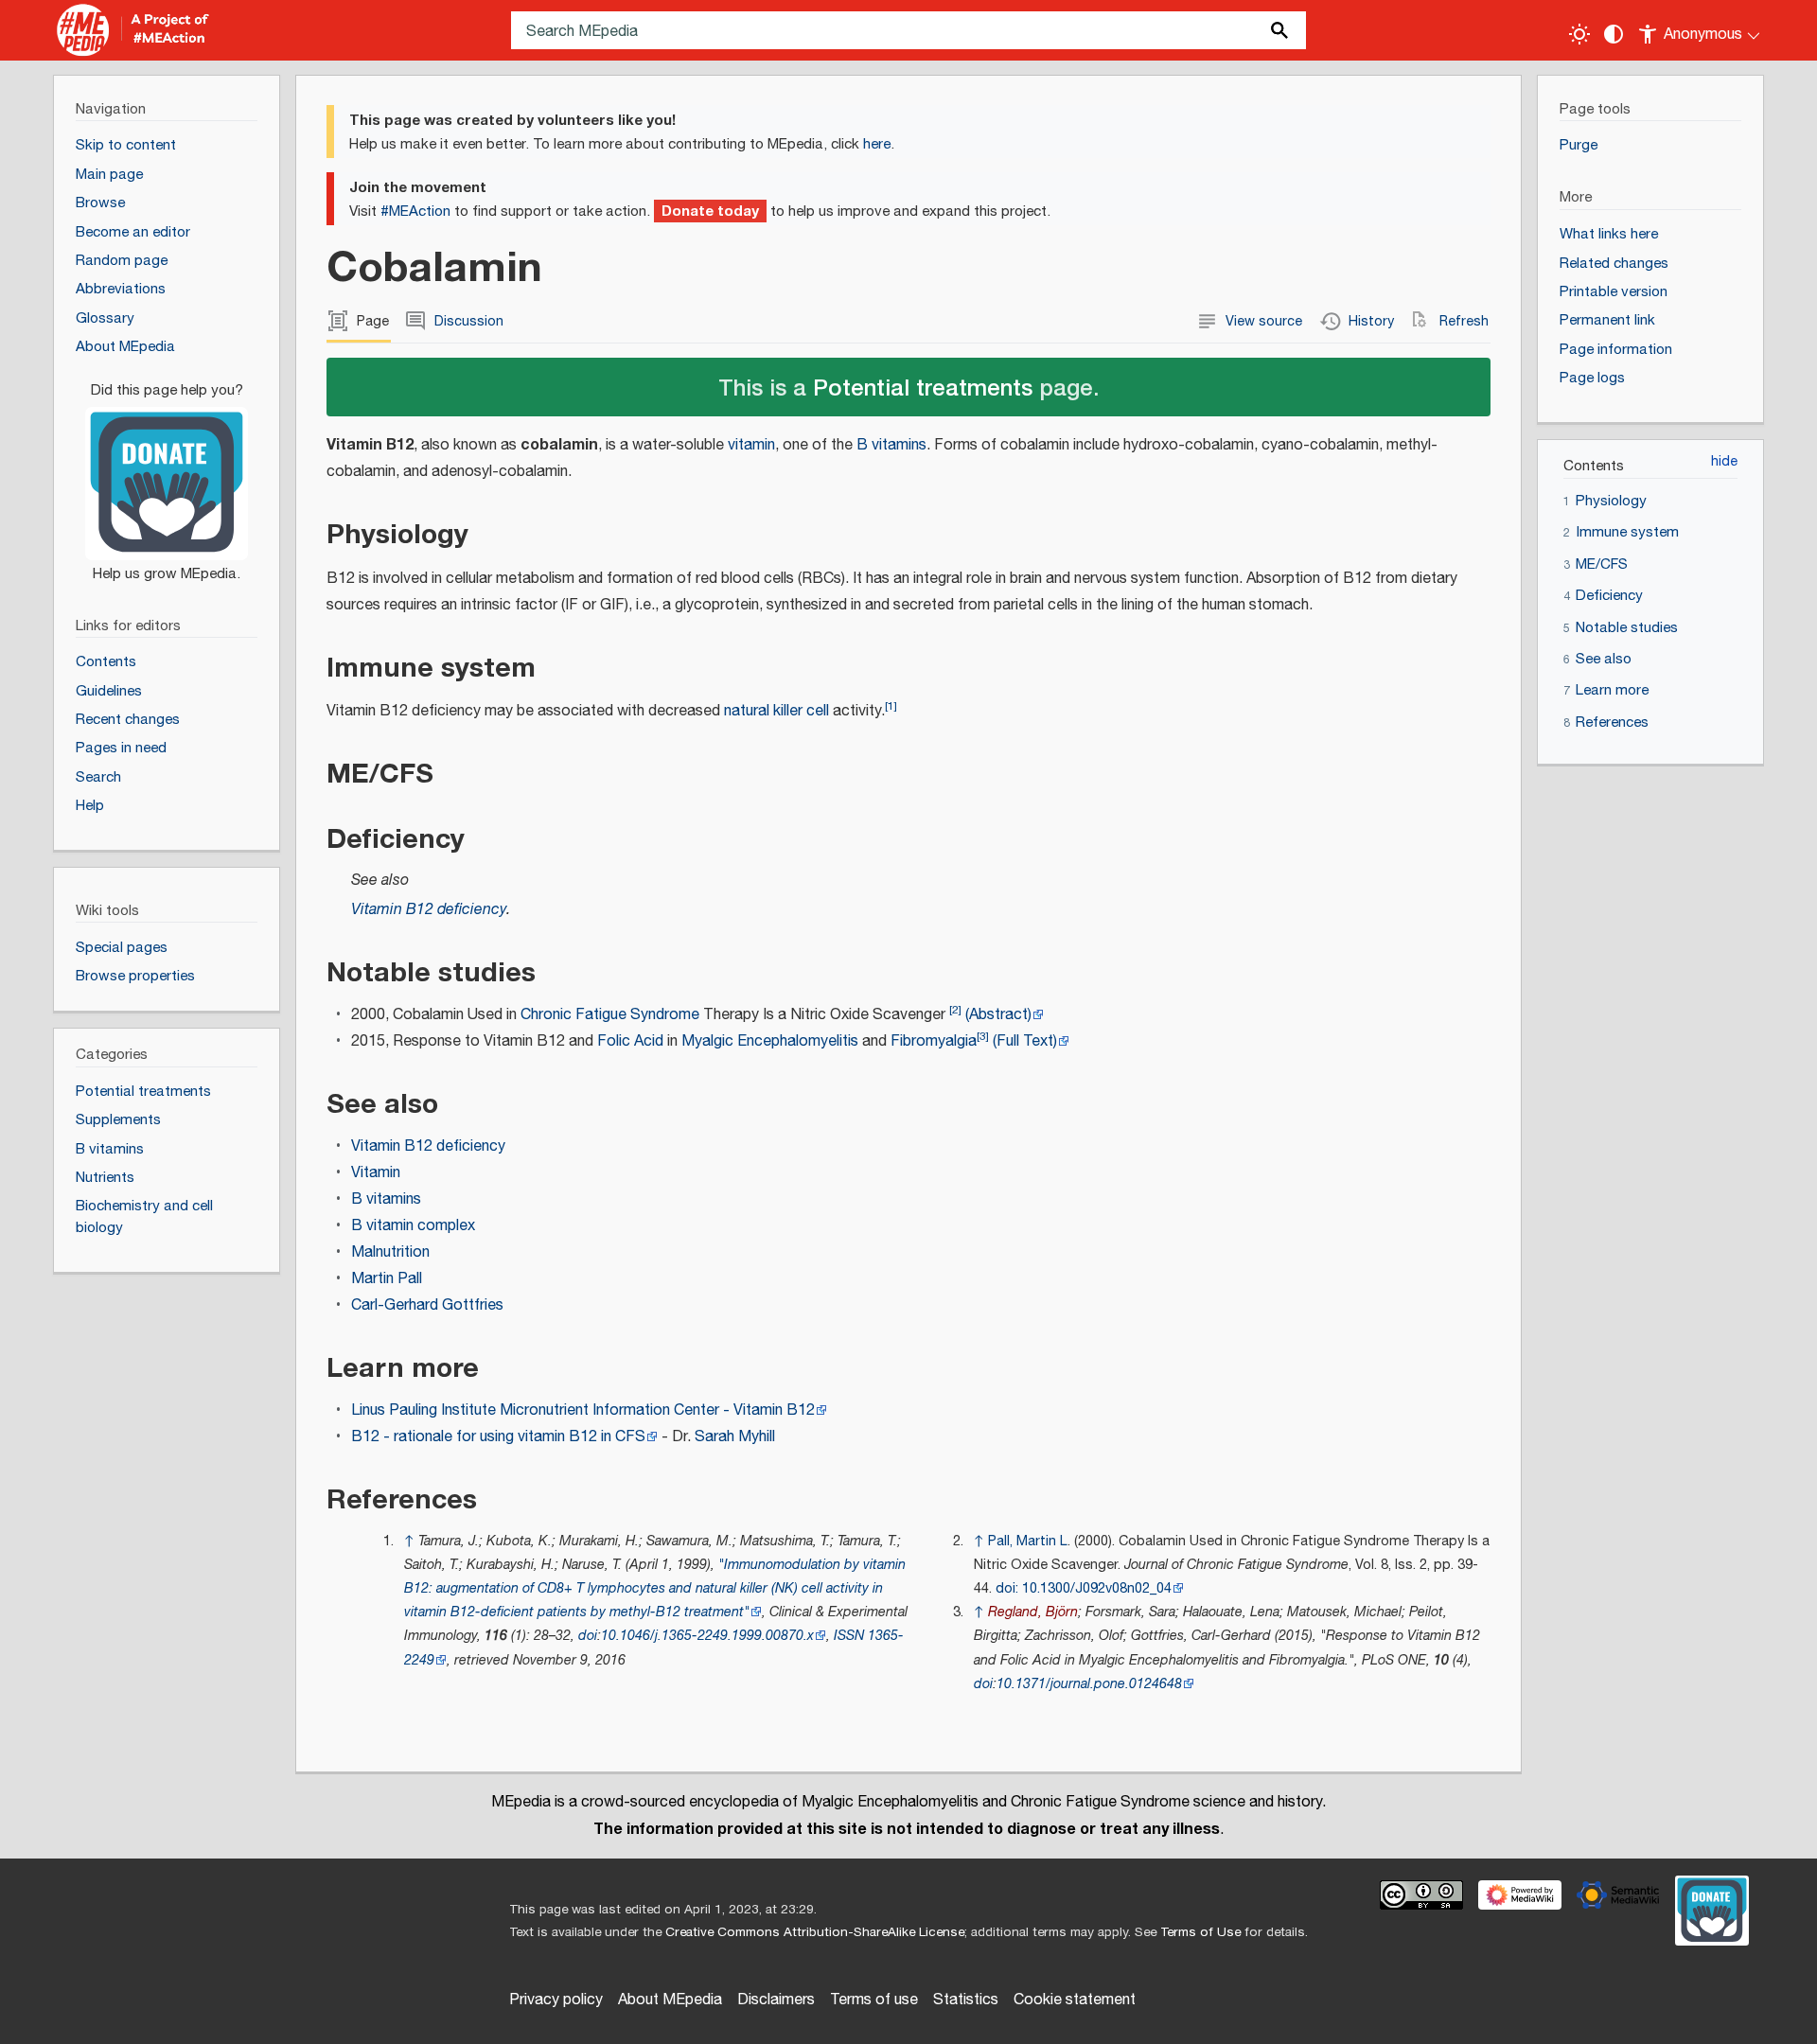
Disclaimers (776, 2000)
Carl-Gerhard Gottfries (427, 1305)
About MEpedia (670, 2000)
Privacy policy (556, 2000)
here (877, 144)
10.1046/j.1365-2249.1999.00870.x (707, 1636)
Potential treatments (923, 387)
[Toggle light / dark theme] (1579, 34)
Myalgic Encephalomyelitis (770, 1041)
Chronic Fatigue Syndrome (610, 1015)
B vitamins (891, 445)
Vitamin (376, 1173)
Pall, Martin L (1028, 1541)
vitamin (751, 445)
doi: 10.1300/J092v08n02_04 (1084, 1588)
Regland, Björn (1033, 1612)
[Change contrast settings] (1614, 34)
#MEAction (415, 211)
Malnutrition (390, 1252)
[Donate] (167, 473)
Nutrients (105, 1178)
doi (588, 1636)
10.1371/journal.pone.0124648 (1089, 1684)
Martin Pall (387, 1279)
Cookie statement (1075, 2000)
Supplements (118, 1120)
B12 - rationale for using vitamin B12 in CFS (498, 1437)
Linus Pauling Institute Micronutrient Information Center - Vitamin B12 (583, 1410)
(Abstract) (998, 1015)
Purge (1579, 145)
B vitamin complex (413, 1226)
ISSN (849, 1636)
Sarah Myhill (735, 1437)
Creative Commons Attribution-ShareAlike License (815, 1932)
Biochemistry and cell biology (144, 1217)
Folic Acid (630, 1041)
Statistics (966, 2000)
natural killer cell (776, 711)
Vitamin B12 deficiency (429, 910)
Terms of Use (1200, 1932)
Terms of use (874, 2000)
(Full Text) (1025, 1041)
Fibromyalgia (934, 1041)
